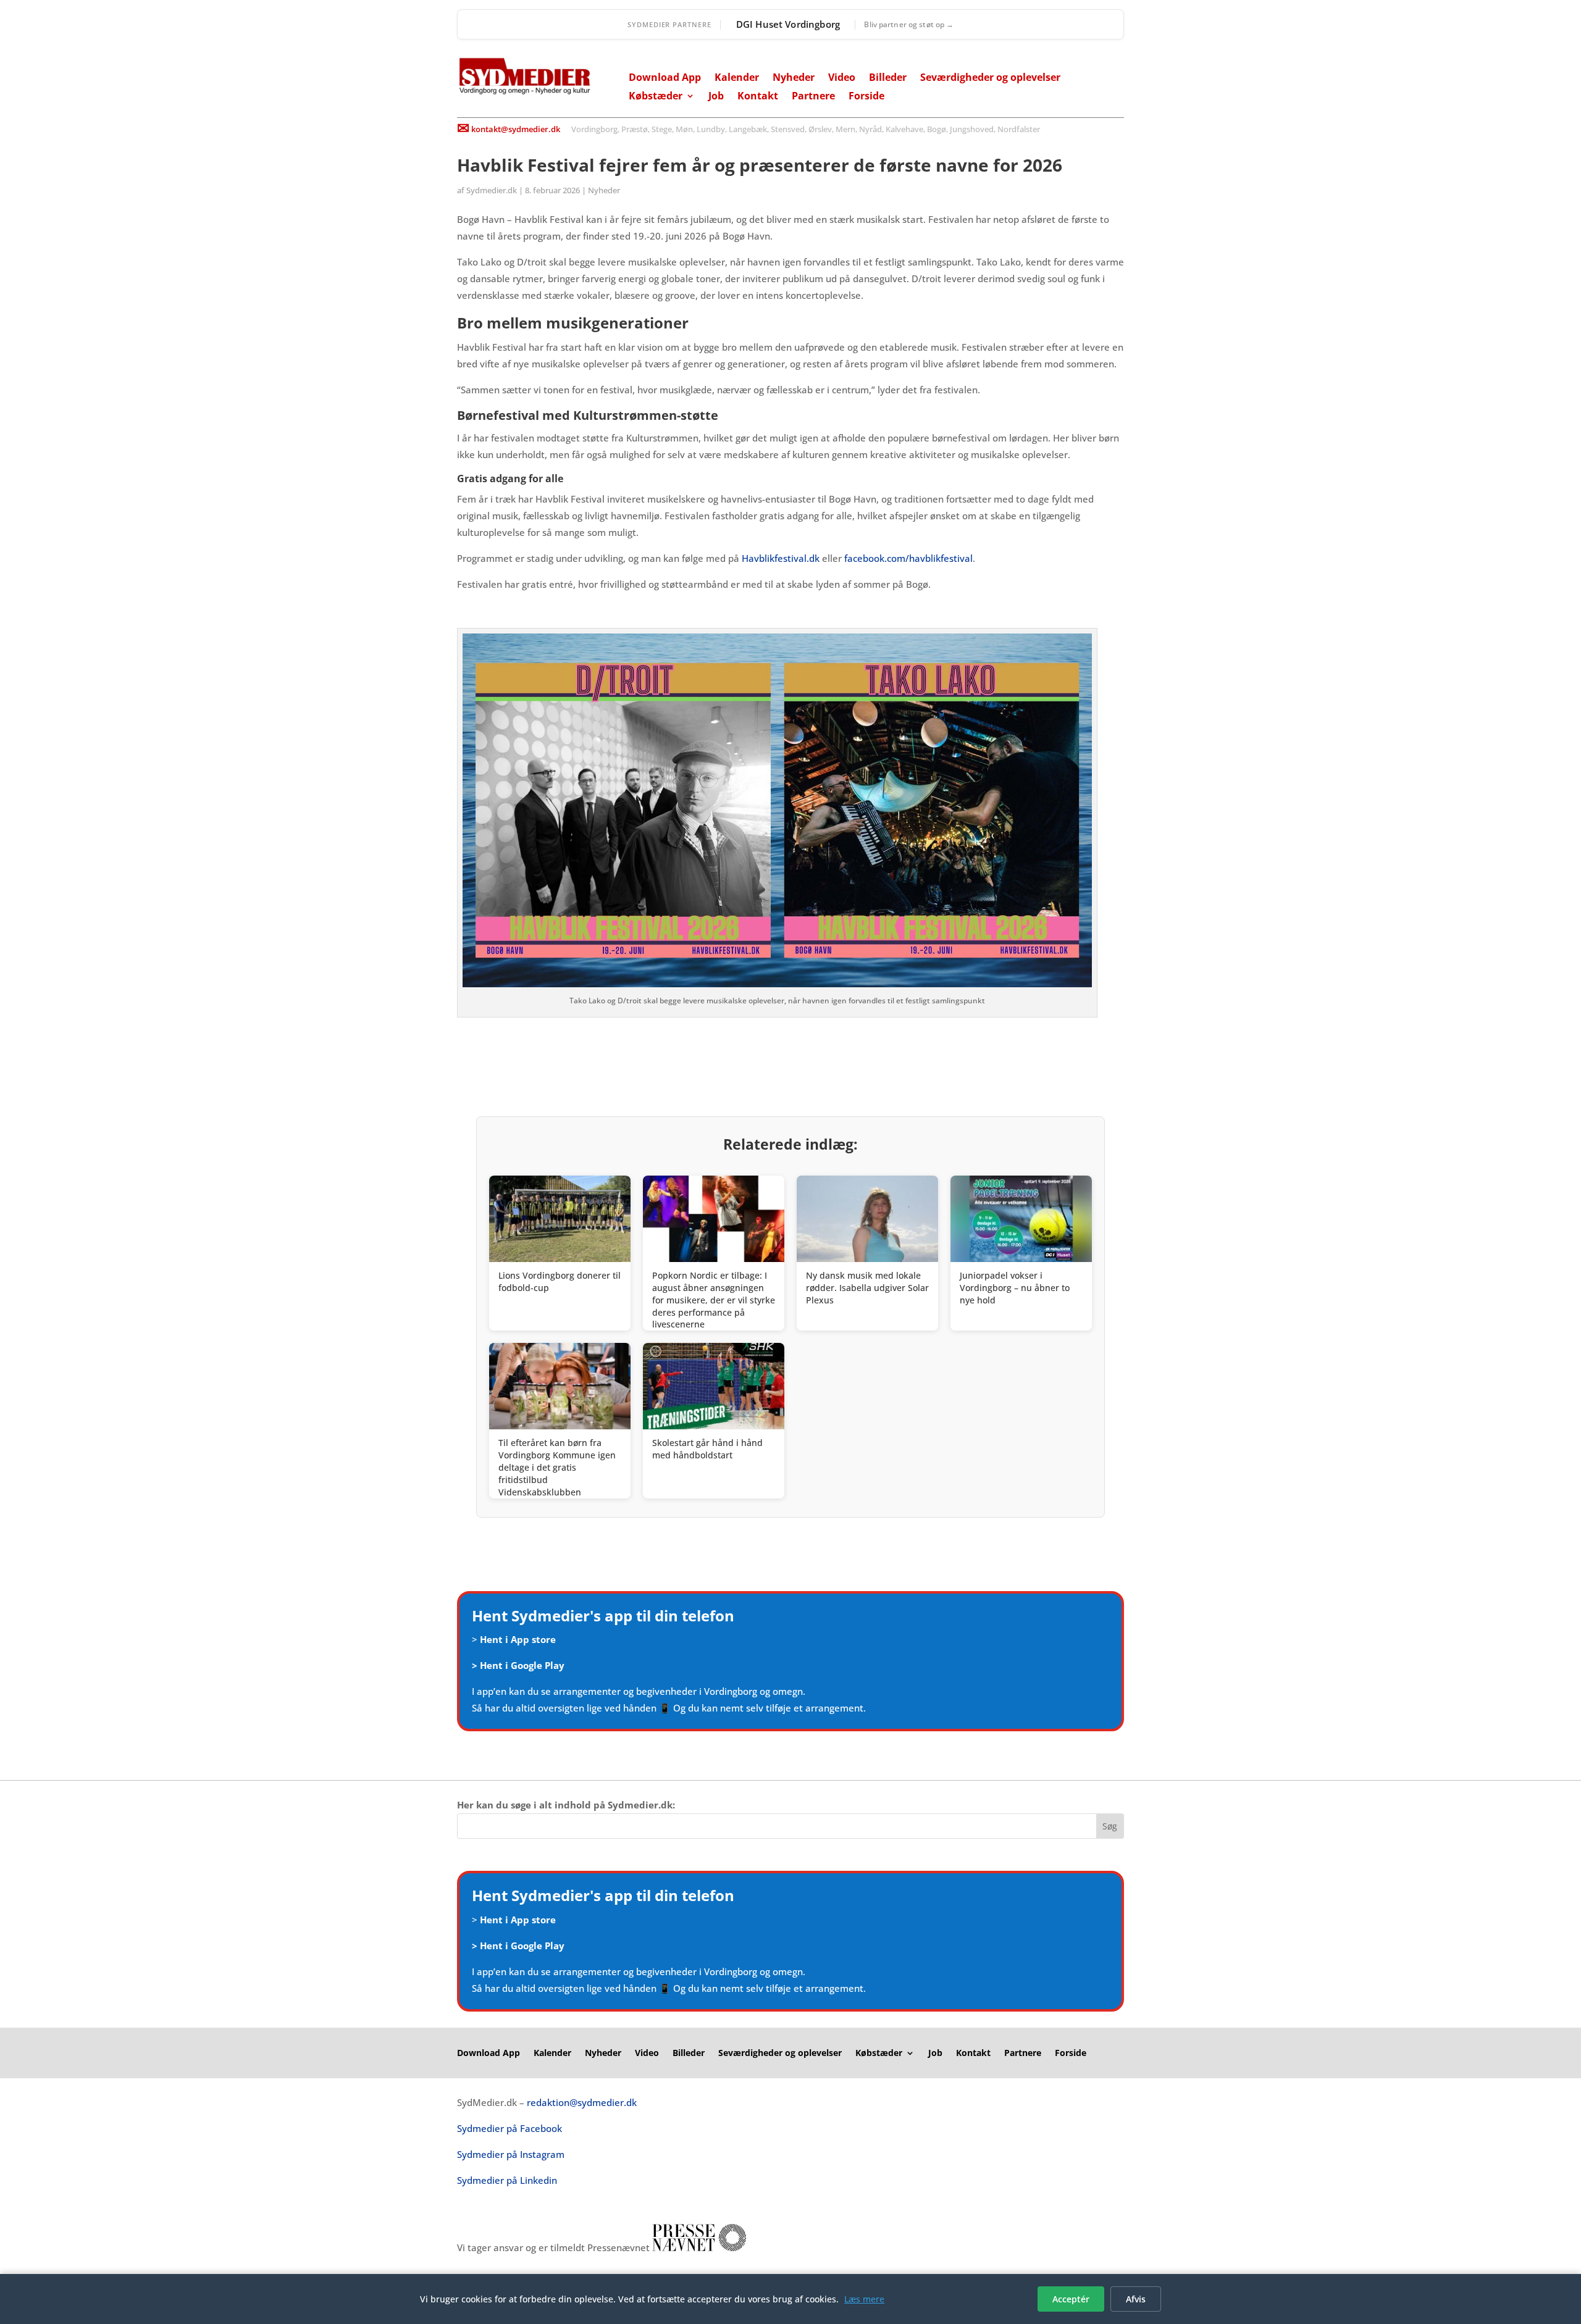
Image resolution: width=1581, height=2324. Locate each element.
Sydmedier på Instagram (511, 2154)
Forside (866, 97)
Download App (665, 78)
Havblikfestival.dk (781, 558)
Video (842, 78)
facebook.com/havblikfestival (908, 558)
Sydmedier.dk (492, 190)
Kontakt (758, 97)
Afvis (1136, 2299)
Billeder (888, 78)
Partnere (813, 97)
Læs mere (864, 2299)
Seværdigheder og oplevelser (990, 78)
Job (716, 97)
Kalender (737, 78)
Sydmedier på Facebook (510, 2128)
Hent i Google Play (522, 1665)
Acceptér (1071, 2299)
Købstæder (656, 97)
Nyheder (794, 78)
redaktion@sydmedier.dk (582, 2102)
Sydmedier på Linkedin (507, 2180)
